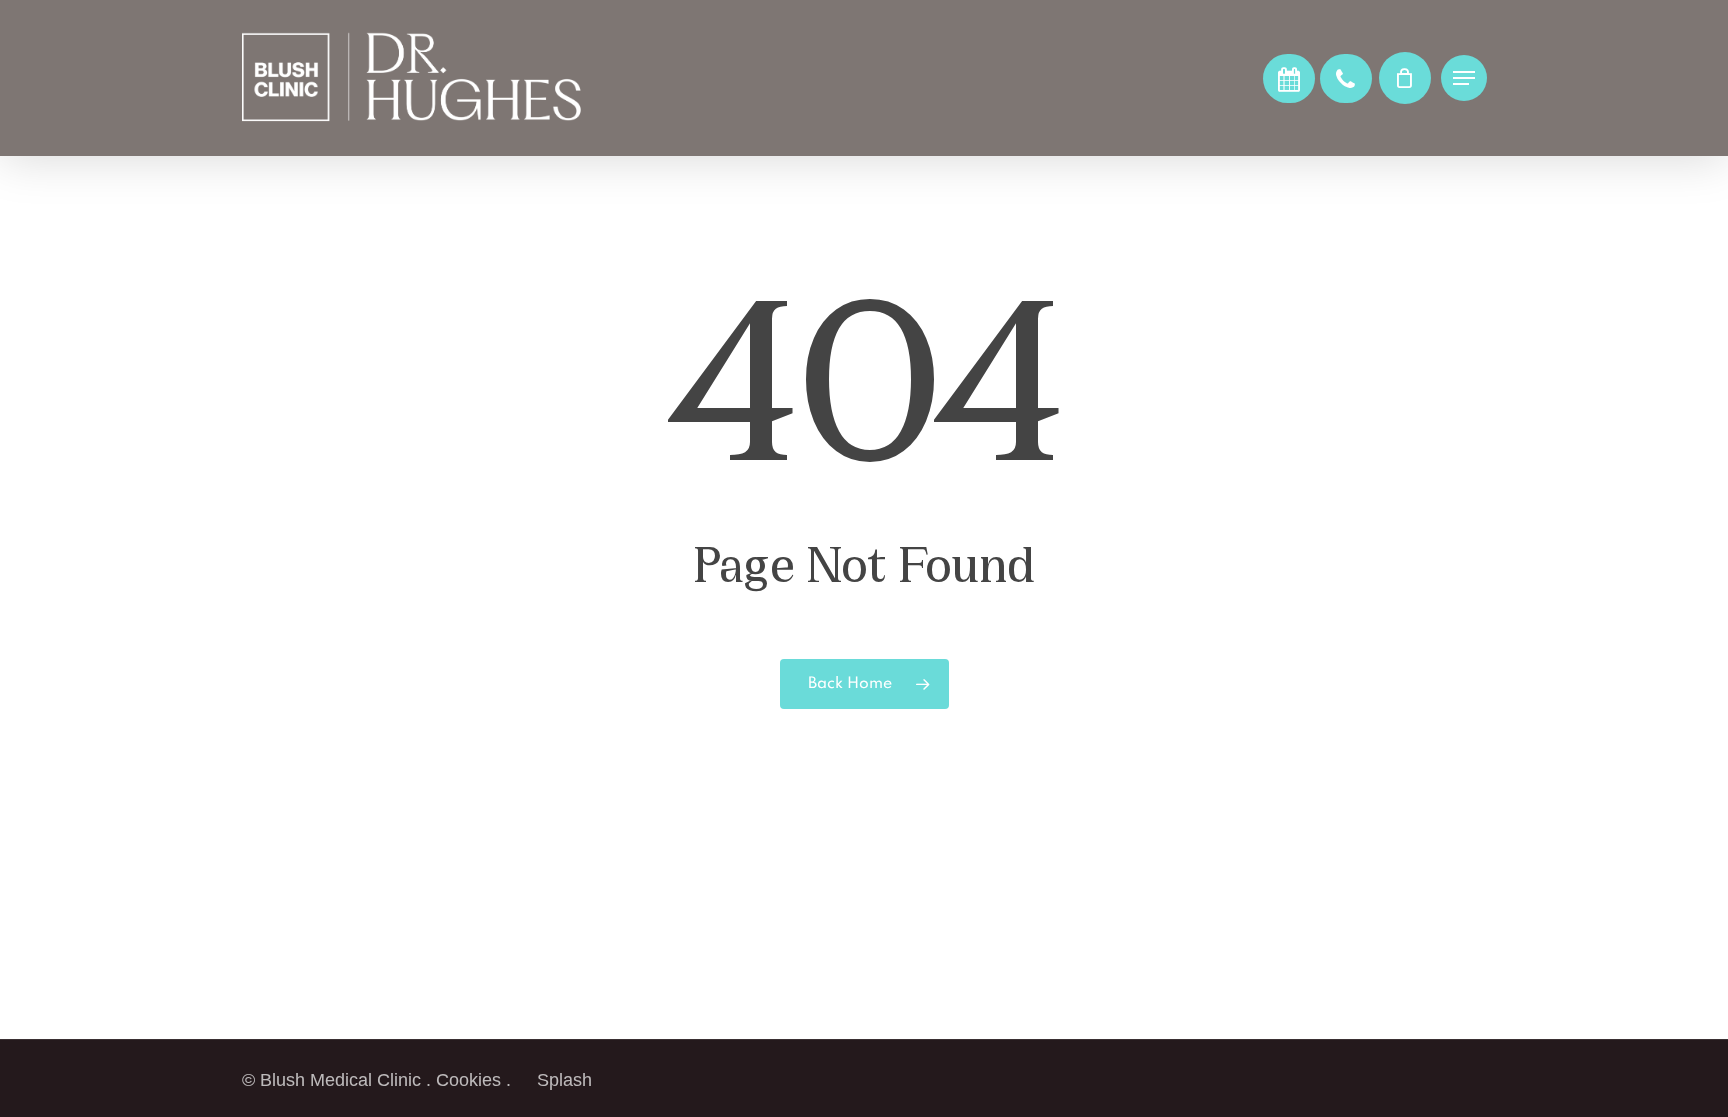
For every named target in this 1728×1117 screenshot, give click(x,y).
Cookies (468, 1080)
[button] (1464, 78)
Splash (564, 1080)
